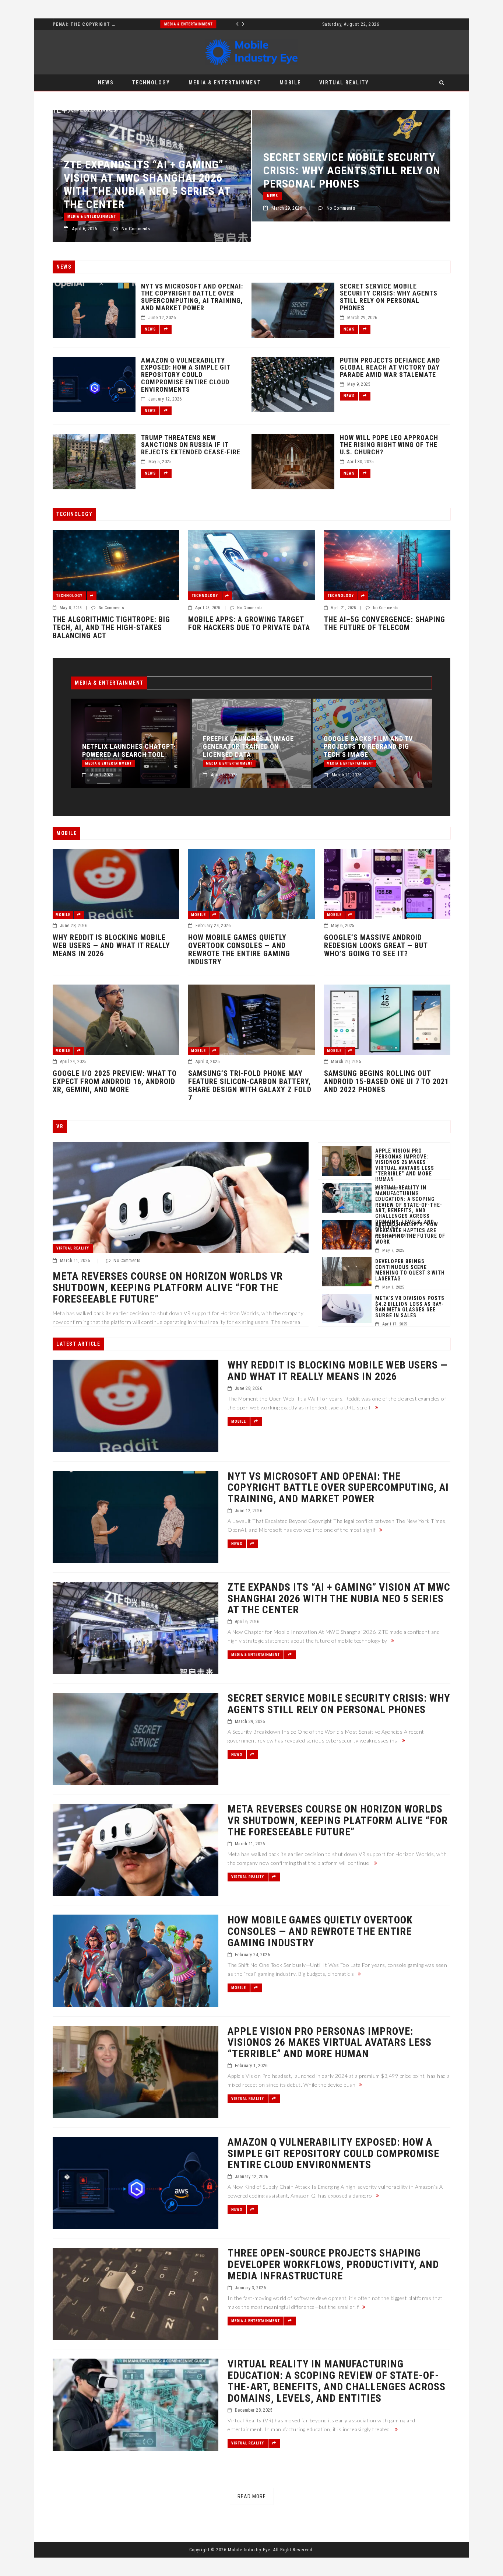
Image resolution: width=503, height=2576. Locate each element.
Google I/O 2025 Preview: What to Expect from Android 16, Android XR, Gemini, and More (115, 1081)
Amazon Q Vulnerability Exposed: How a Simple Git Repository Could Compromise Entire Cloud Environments (186, 375)
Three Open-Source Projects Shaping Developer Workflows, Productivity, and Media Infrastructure (333, 2265)
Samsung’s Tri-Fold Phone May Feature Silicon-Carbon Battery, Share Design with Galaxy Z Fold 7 (250, 1086)
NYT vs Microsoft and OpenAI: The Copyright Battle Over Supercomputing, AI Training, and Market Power (192, 297)
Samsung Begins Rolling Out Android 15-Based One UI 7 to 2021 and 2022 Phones (386, 1081)
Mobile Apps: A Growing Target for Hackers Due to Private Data (249, 623)
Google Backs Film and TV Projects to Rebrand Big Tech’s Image (247, 747)
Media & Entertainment (78, 24)
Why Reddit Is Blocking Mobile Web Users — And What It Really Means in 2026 (111, 946)
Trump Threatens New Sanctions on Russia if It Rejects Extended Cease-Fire (191, 445)
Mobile (290, 83)
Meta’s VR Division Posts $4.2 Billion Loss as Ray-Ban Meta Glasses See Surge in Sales (410, 1307)
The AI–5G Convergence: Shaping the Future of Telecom (385, 623)
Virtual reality (344, 83)
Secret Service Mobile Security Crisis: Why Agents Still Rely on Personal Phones (152, 170)
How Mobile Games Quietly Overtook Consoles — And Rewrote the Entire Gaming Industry (239, 950)
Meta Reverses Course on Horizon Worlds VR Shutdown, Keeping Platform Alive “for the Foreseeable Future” (347, 184)
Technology (151, 83)
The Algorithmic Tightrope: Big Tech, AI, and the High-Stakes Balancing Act (111, 628)
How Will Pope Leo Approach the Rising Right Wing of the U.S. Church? (389, 445)
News (106, 83)
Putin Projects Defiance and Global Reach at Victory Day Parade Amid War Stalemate (390, 368)
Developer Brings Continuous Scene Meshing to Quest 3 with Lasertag (410, 1270)
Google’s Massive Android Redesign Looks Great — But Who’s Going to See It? (376, 946)
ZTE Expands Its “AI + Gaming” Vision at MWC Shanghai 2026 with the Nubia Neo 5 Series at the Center (367, 739)
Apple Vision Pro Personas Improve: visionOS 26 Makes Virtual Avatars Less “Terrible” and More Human (405, 1165)
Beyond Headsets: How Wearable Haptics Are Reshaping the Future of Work (410, 1233)
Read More (252, 2496)
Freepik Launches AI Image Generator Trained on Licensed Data (128, 747)
